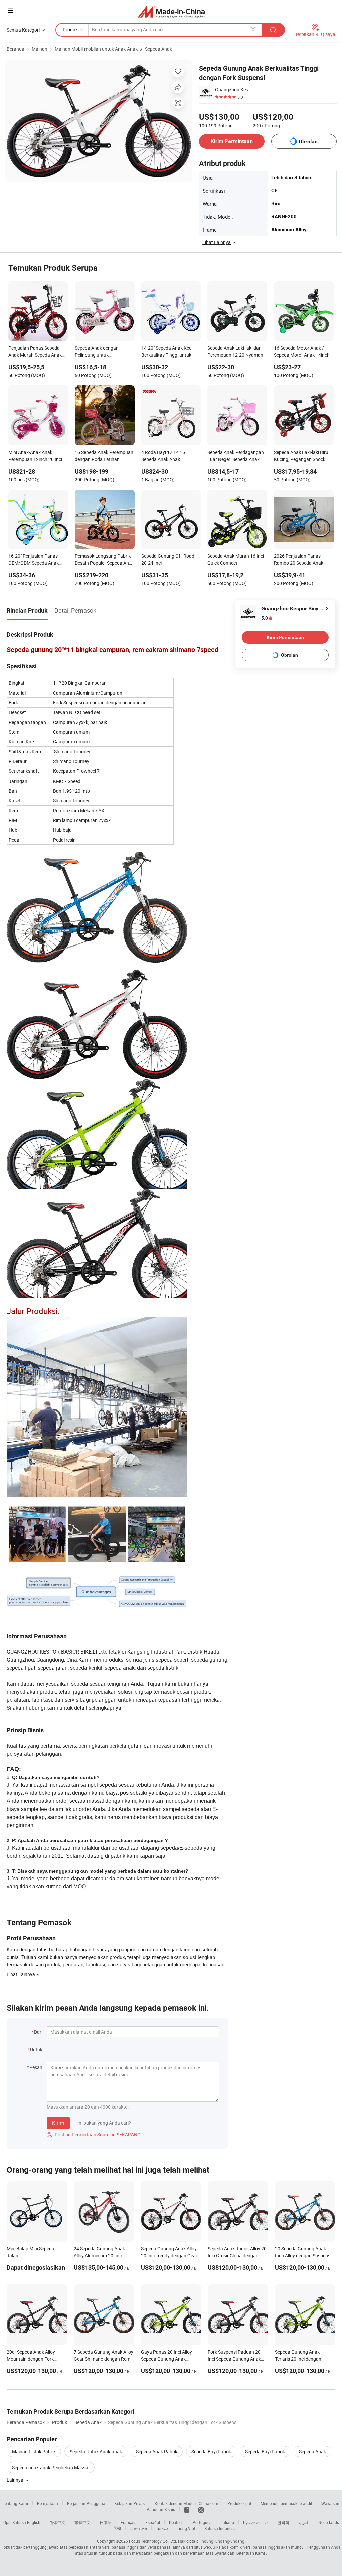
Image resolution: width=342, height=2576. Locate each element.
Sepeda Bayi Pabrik (211, 2452)
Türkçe (162, 2528)
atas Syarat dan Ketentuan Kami (236, 2553)
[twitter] (201, 2509)
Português (202, 2522)
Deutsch (176, 2522)
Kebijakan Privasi (130, 2503)
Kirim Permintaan (232, 141)
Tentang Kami (15, 2503)
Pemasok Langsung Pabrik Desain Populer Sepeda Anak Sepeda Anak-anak (104, 560)
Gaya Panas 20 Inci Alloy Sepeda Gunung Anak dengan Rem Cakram (166, 2359)
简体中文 (57, 2522)
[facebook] (187, 2509)
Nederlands (329, 2522)
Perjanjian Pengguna (86, 2503)
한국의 (283, 2522)
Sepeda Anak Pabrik (157, 2452)
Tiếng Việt (186, 2528)
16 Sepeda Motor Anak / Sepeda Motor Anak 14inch (302, 351)
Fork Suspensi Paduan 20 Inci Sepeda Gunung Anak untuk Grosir (234, 2359)
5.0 (265, 618)
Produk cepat (239, 2503)
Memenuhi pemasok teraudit (286, 2503)
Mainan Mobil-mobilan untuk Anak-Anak (96, 49)
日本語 (106, 2522)
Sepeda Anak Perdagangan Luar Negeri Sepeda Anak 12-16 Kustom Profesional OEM (236, 456)
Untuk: (37, 2049)
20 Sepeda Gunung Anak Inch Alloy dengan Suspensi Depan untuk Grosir (303, 2256)
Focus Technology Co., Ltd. (153, 2541)
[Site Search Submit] (273, 30)
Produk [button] (70, 30)
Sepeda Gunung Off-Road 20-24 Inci (168, 559)
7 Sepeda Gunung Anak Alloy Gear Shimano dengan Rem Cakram (104, 2359)
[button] (10, 11)
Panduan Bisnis (161, 2509)
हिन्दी (117, 2528)
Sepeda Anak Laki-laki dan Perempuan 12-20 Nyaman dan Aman (235, 352)
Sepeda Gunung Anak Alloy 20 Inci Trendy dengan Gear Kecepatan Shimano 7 (169, 2256)
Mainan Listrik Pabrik (34, 2452)
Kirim (58, 2123)
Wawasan (330, 2503)
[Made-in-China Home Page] (171, 12)
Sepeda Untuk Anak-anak (96, 2452)
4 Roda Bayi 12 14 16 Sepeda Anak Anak (163, 456)
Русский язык (256, 2522)
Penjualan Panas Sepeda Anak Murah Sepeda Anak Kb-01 (35, 352)
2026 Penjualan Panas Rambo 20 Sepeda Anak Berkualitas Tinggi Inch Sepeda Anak (299, 560)
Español (153, 2522)
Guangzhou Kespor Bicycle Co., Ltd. (234, 89)
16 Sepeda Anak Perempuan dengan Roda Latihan (104, 456)
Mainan (40, 49)
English (34, 2522)
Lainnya (16, 2480)
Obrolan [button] (308, 141)
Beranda (16, 49)
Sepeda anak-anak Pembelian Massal (51, 2468)
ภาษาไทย (138, 2528)
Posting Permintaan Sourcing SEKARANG (94, 2135)
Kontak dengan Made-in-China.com (187, 2503)
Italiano (227, 2522)
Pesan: (36, 2067)
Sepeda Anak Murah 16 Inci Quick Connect (236, 559)
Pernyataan (48, 2503)
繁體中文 (82, 2522)
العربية (304, 2522)
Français (128, 2522)
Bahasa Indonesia (221, 2528)
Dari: (39, 2032)
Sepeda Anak (158, 49)
